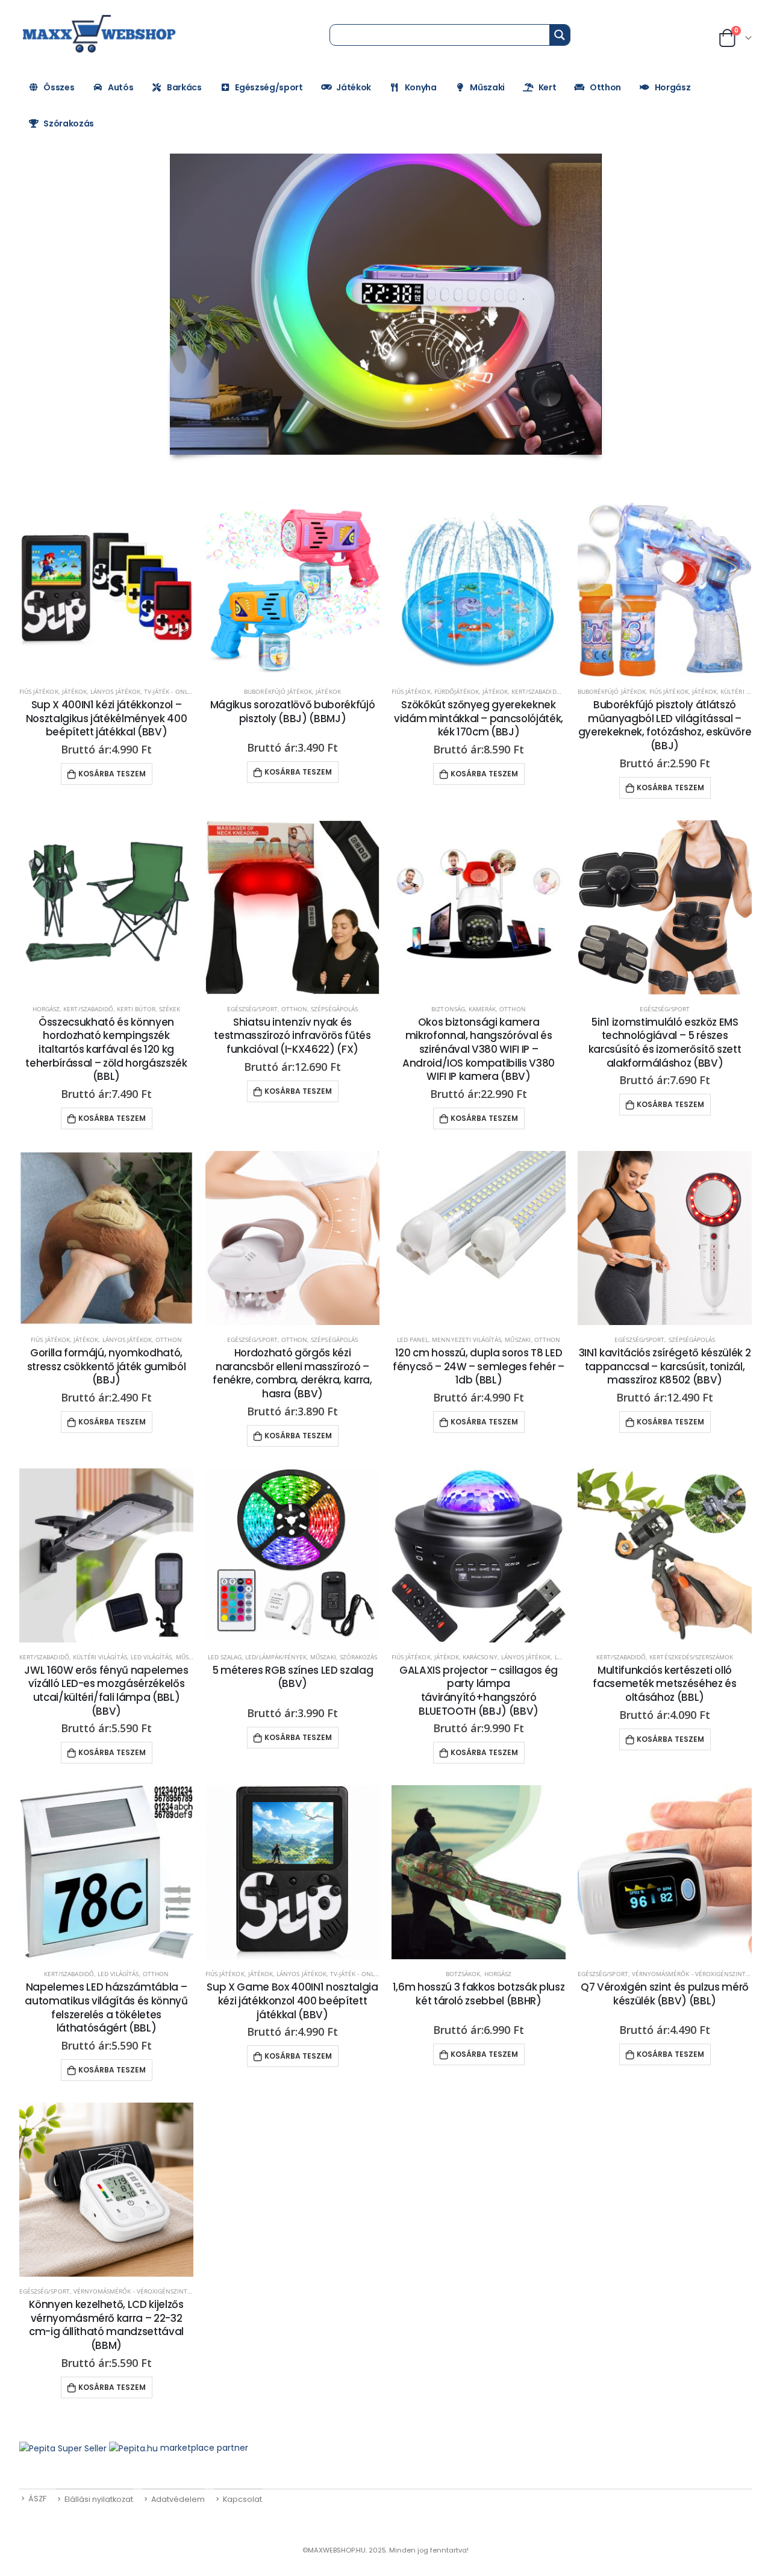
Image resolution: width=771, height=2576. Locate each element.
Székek (170, 1009)
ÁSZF (37, 2499)
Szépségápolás (334, 1009)
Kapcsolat (242, 2499)
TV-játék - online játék (180, 691)
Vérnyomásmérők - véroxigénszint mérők (701, 1974)
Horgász (673, 87)
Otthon (605, 87)
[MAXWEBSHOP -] (101, 34)
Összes (59, 87)
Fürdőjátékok (457, 691)
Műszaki (487, 87)
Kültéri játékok (746, 691)
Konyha (421, 87)
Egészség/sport (269, 87)
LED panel (413, 1339)
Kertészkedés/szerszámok (691, 1657)
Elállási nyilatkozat (99, 2499)
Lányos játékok (115, 691)
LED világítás (151, 1657)
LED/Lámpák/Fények (276, 1657)
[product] (106, 590)
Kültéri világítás (100, 1657)
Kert (548, 87)
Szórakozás (69, 123)
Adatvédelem (178, 2499)
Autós (120, 87)
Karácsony (480, 1657)
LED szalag (225, 1657)
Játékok (354, 87)
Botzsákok (463, 1974)
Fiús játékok (39, 691)
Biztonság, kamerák (464, 1009)
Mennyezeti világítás (467, 1339)
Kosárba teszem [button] (112, 774)
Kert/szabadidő (536, 691)
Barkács (184, 87)
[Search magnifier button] (560, 35)
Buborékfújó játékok (278, 691)
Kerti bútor (136, 1009)
